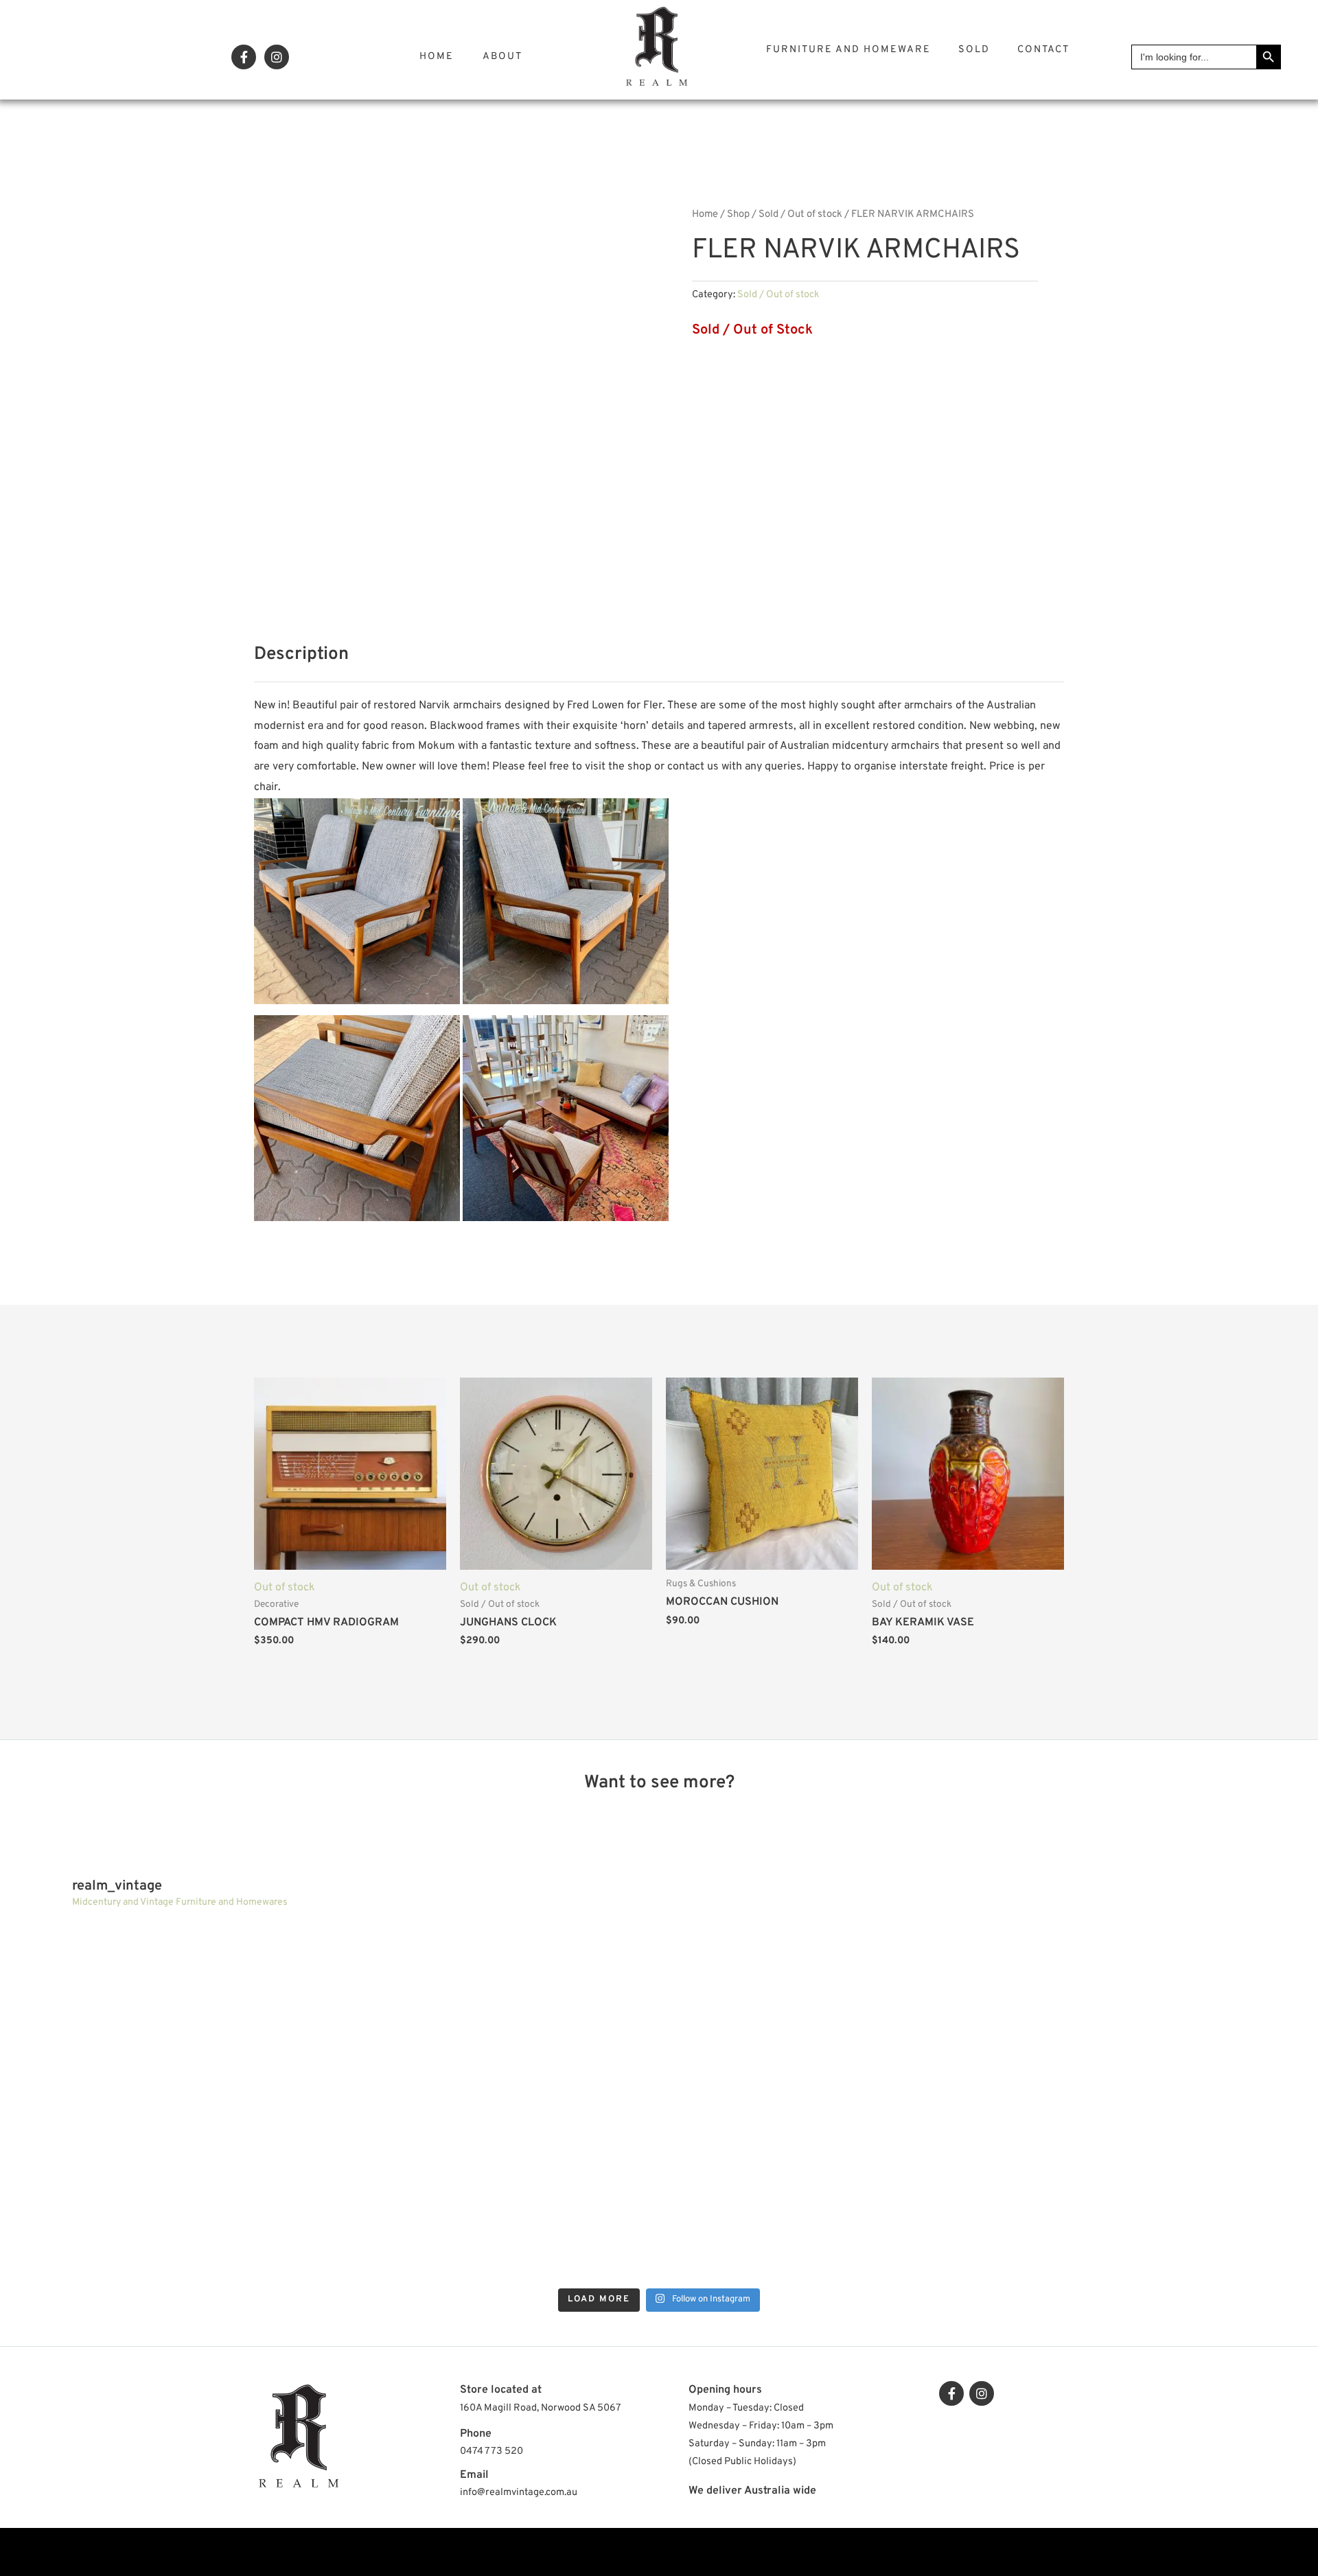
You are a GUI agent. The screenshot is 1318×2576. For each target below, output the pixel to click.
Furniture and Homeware (848, 50)
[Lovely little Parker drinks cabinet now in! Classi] (496, 2194)
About (502, 57)
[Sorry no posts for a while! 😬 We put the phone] (822, 2194)
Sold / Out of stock (800, 214)
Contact (1043, 50)
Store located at (501, 2390)
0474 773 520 (492, 2451)
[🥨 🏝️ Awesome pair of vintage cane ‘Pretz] (170, 2011)
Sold (974, 50)
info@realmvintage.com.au (519, 2493)
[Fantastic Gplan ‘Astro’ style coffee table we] (496, 2011)
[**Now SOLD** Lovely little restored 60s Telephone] (1148, 2194)
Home (437, 57)
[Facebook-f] (244, 57)
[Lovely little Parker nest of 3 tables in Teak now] (822, 2011)
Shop (738, 214)
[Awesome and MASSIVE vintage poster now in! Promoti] (170, 2194)
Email (474, 2475)
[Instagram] (277, 57)
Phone (476, 2434)
